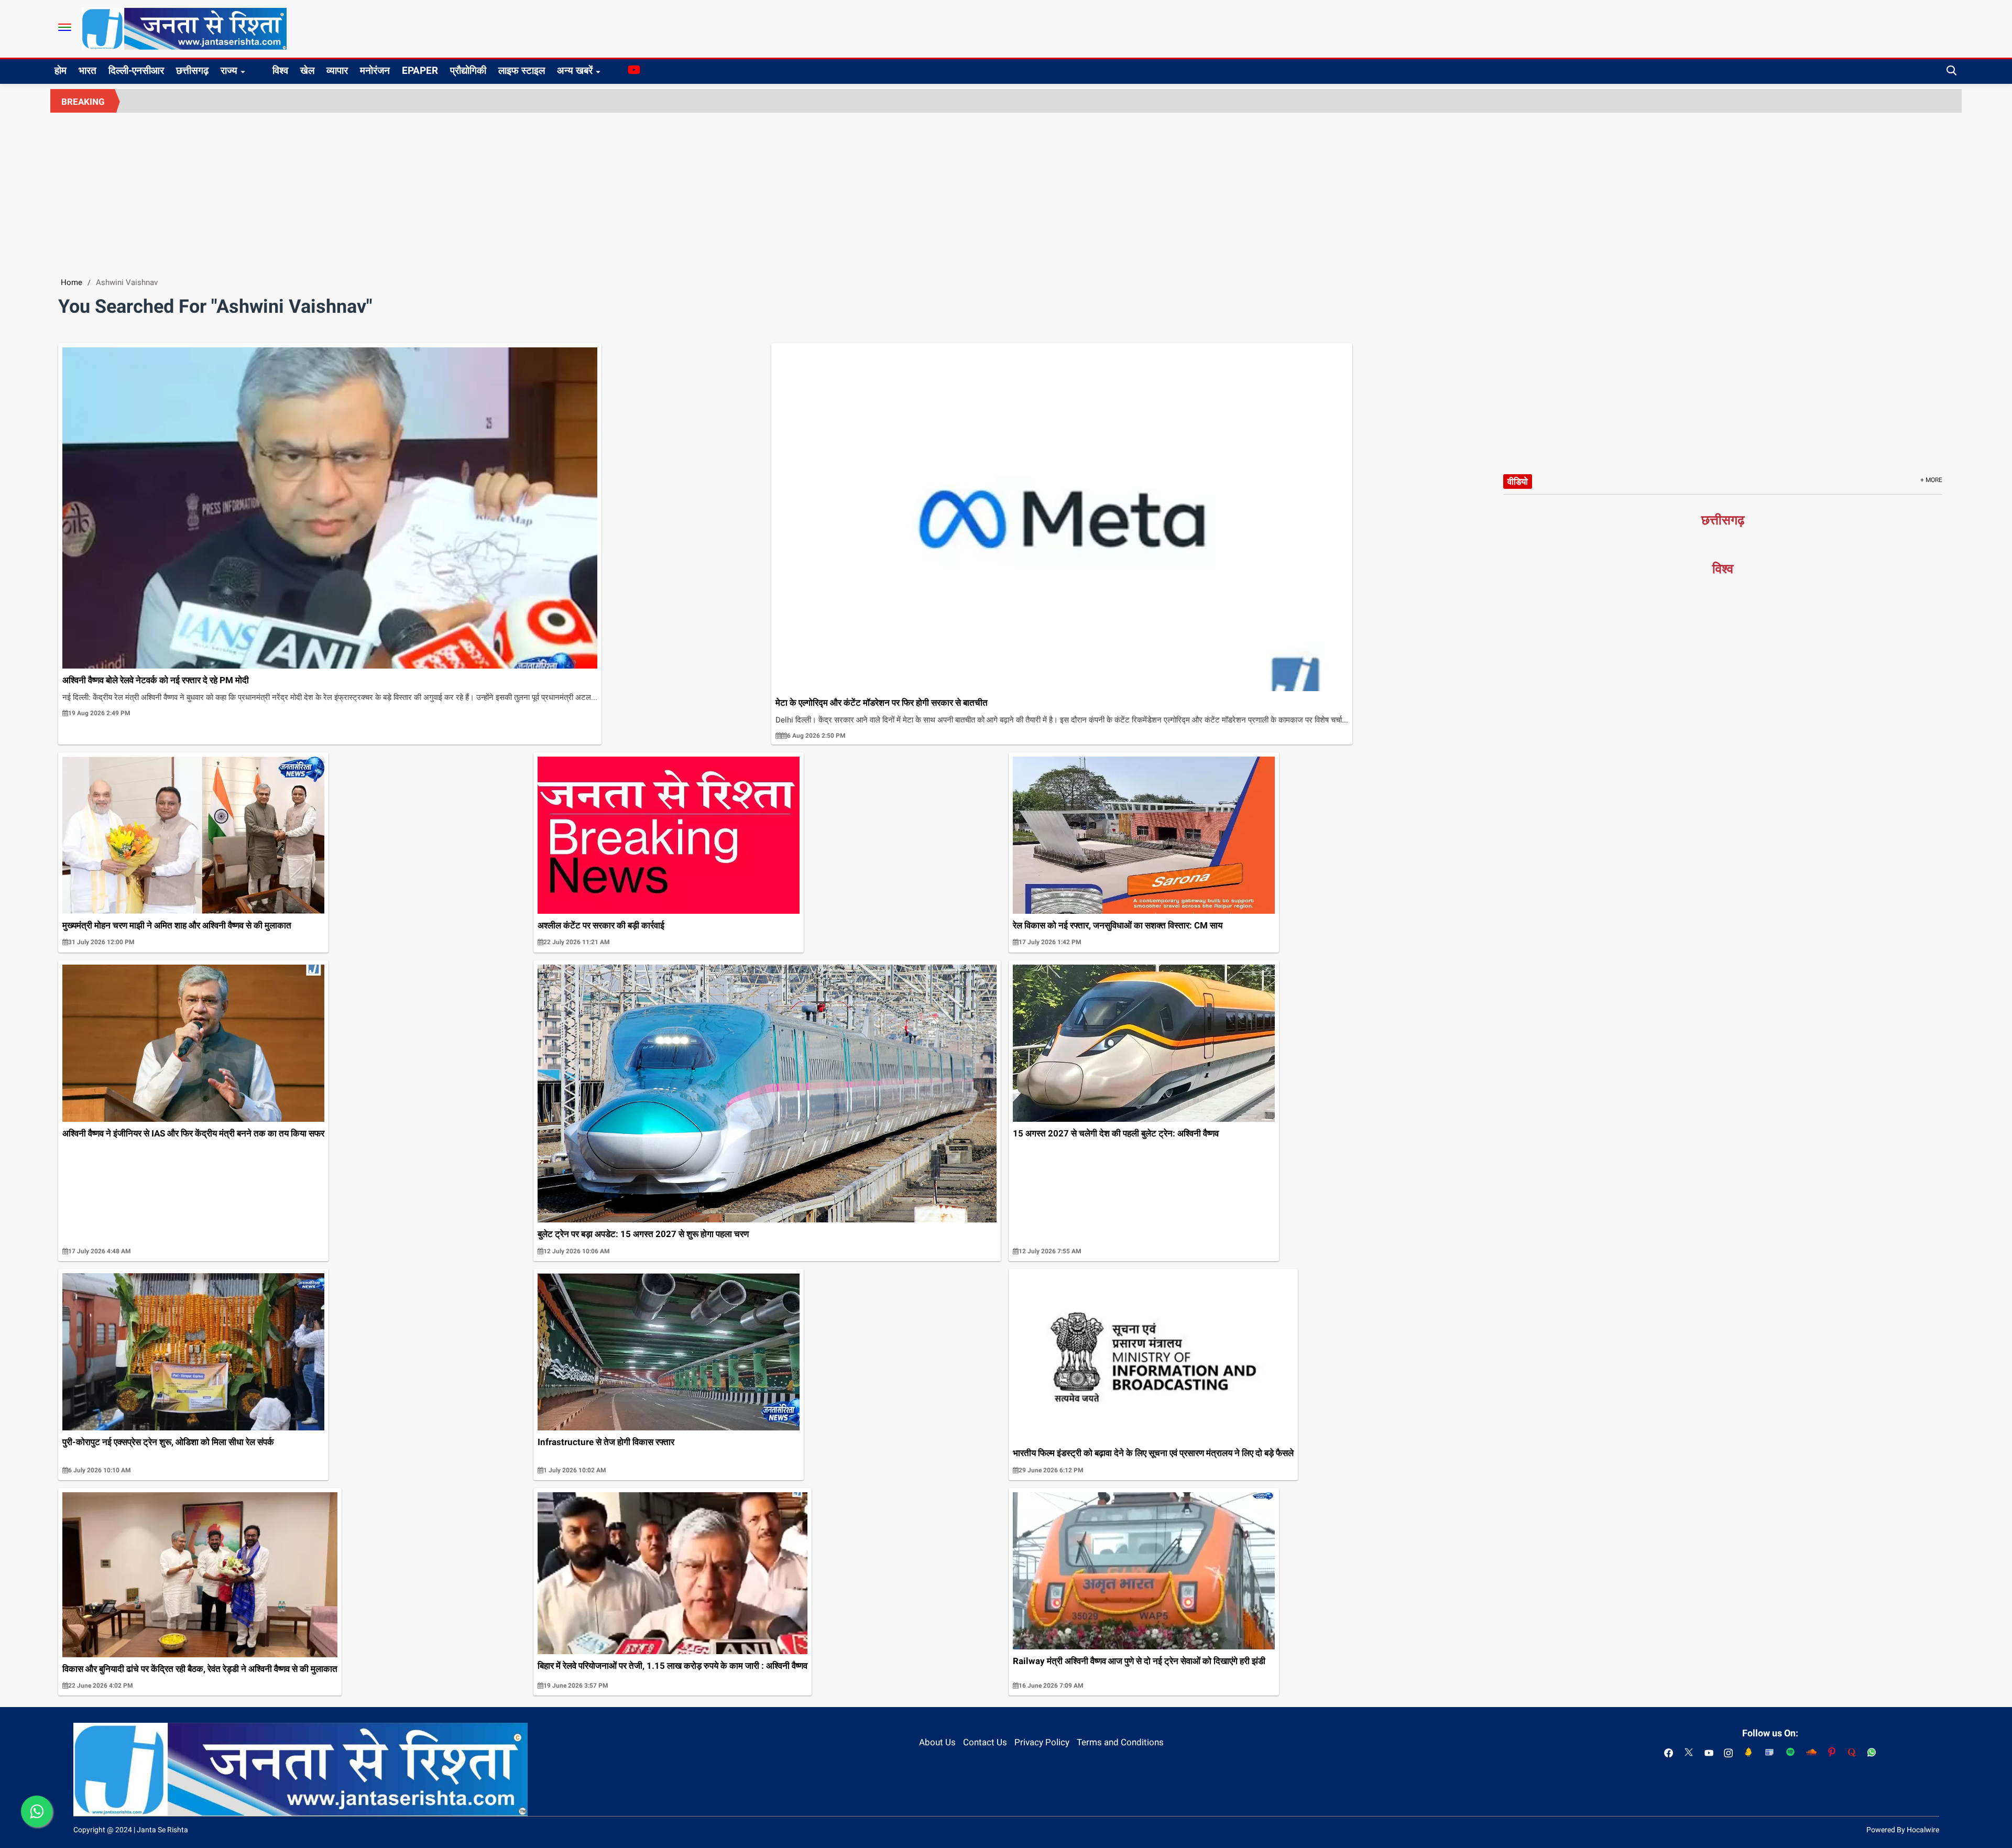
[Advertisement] (1006, 191)
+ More (1931, 480)
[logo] (184, 28)
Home (72, 282)
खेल (307, 70)
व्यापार (337, 70)
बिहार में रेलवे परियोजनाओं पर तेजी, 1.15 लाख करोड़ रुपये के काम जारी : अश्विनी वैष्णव (673, 1666)
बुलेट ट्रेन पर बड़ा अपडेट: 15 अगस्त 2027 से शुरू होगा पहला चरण (643, 1234)
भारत (88, 70)
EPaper (420, 70)
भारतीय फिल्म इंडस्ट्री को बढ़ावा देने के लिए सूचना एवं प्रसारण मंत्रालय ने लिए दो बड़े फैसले (1153, 1453)
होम (61, 70)
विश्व (280, 70)
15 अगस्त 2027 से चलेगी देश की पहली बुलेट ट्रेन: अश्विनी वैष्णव (1116, 1133)
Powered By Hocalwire (1903, 1830)
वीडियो (1518, 482)
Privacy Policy (1042, 1742)
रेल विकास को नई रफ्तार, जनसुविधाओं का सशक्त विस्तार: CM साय (1118, 925)
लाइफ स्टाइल (522, 70)
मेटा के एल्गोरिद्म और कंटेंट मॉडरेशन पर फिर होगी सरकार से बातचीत (882, 703)
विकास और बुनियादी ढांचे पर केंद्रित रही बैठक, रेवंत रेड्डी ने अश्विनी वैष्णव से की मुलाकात (200, 1669)
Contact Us (985, 1742)
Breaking (83, 102)
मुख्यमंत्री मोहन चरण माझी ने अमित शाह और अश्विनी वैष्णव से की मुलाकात (177, 925)
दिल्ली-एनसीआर (136, 70)
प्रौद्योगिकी (468, 70)
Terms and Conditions (1120, 1742)
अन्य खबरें (575, 70)
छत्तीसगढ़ (192, 70)
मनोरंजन (375, 70)
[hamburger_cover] (65, 27)
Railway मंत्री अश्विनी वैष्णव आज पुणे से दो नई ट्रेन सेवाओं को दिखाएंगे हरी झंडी (1139, 1661)
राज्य (229, 70)
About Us (937, 1742)
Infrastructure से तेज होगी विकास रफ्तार (606, 1442)
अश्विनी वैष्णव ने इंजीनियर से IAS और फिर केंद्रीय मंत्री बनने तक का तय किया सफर (193, 1133)
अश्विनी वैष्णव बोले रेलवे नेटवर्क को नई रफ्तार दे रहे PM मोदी (156, 680)
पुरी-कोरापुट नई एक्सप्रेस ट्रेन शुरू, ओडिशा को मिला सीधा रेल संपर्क (168, 1442)
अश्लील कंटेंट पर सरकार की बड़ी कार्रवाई (601, 925)
